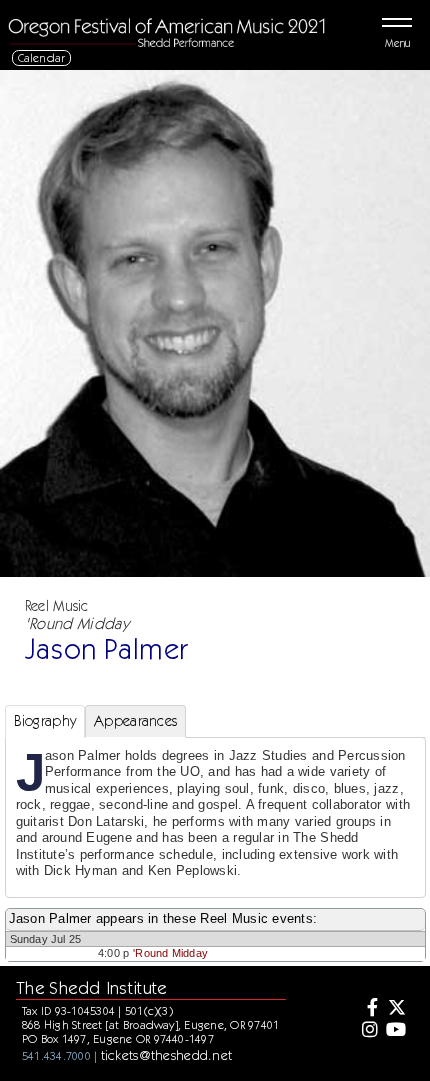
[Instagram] (367, 1031)
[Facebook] (367, 1009)
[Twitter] (396, 1009)
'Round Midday (170, 953)
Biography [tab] (45, 721)
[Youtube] (396, 1031)
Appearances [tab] (135, 721)
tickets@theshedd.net (167, 1055)
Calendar (42, 57)
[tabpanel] (215, 817)
